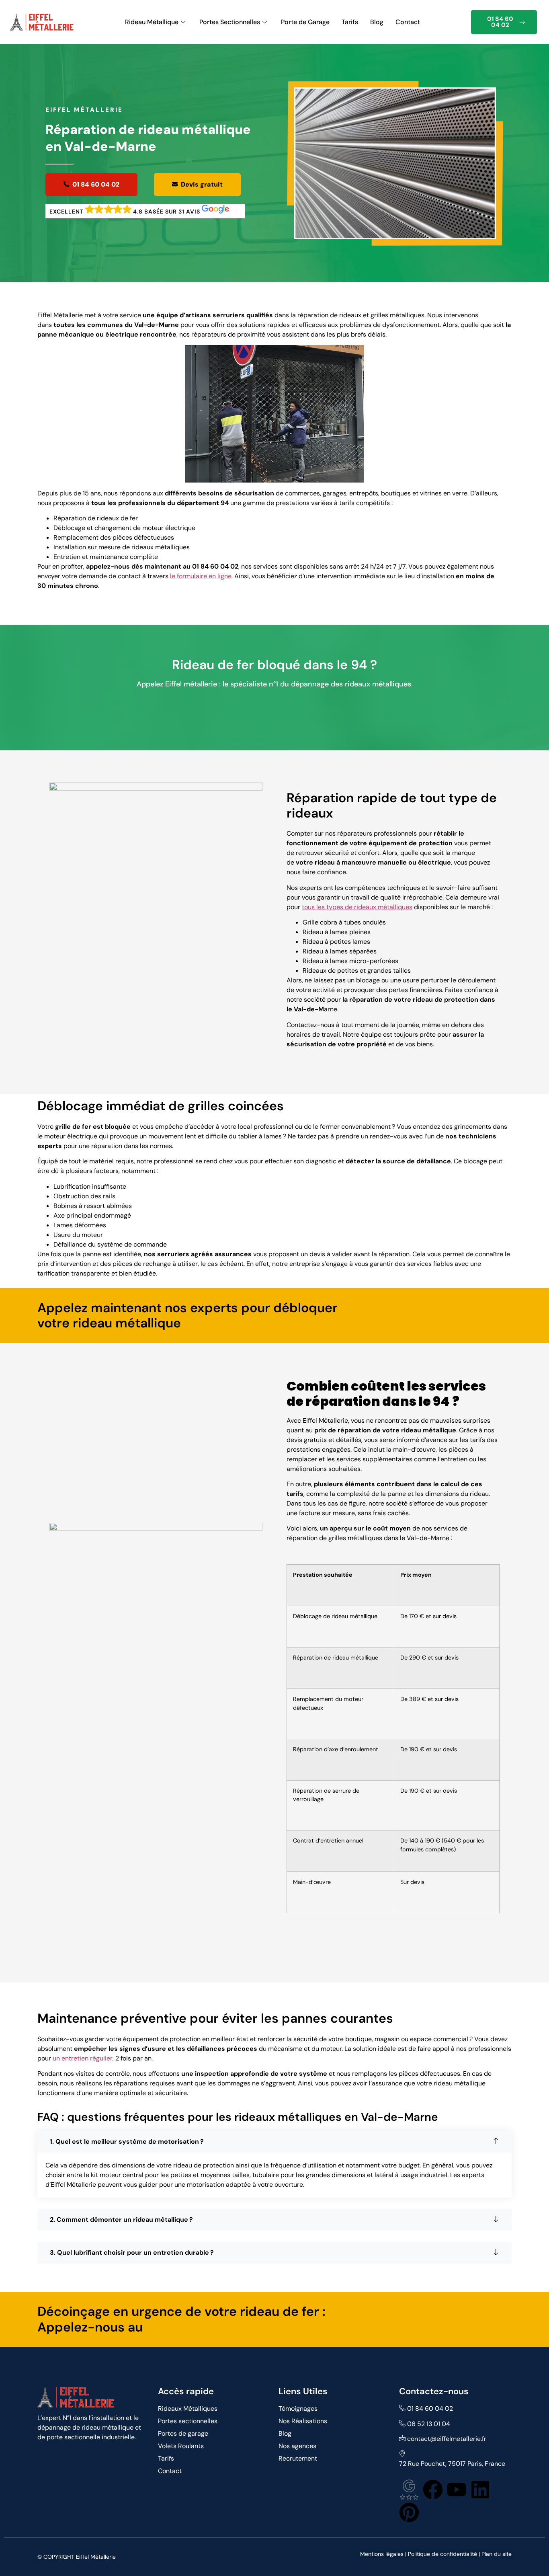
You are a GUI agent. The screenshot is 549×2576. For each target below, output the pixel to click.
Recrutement (298, 2458)
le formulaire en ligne (201, 576)
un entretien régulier (83, 2058)
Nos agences (297, 2446)
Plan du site (497, 2554)
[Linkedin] (480, 2490)
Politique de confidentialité (442, 2554)
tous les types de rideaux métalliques (357, 907)
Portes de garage (183, 2433)
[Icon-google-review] (409, 2490)
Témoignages (298, 2409)
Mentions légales (382, 2554)
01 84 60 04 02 (500, 22)
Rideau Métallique (152, 22)
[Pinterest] (409, 2512)
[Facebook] (433, 2490)
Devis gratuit (202, 184)
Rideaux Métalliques (188, 2409)
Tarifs (350, 22)
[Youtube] (457, 2490)
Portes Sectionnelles (230, 22)
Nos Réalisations (303, 2421)
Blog (377, 22)
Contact (408, 22)
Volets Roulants (181, 2446)
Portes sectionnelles (188, 2421)
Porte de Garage (305, 22)
